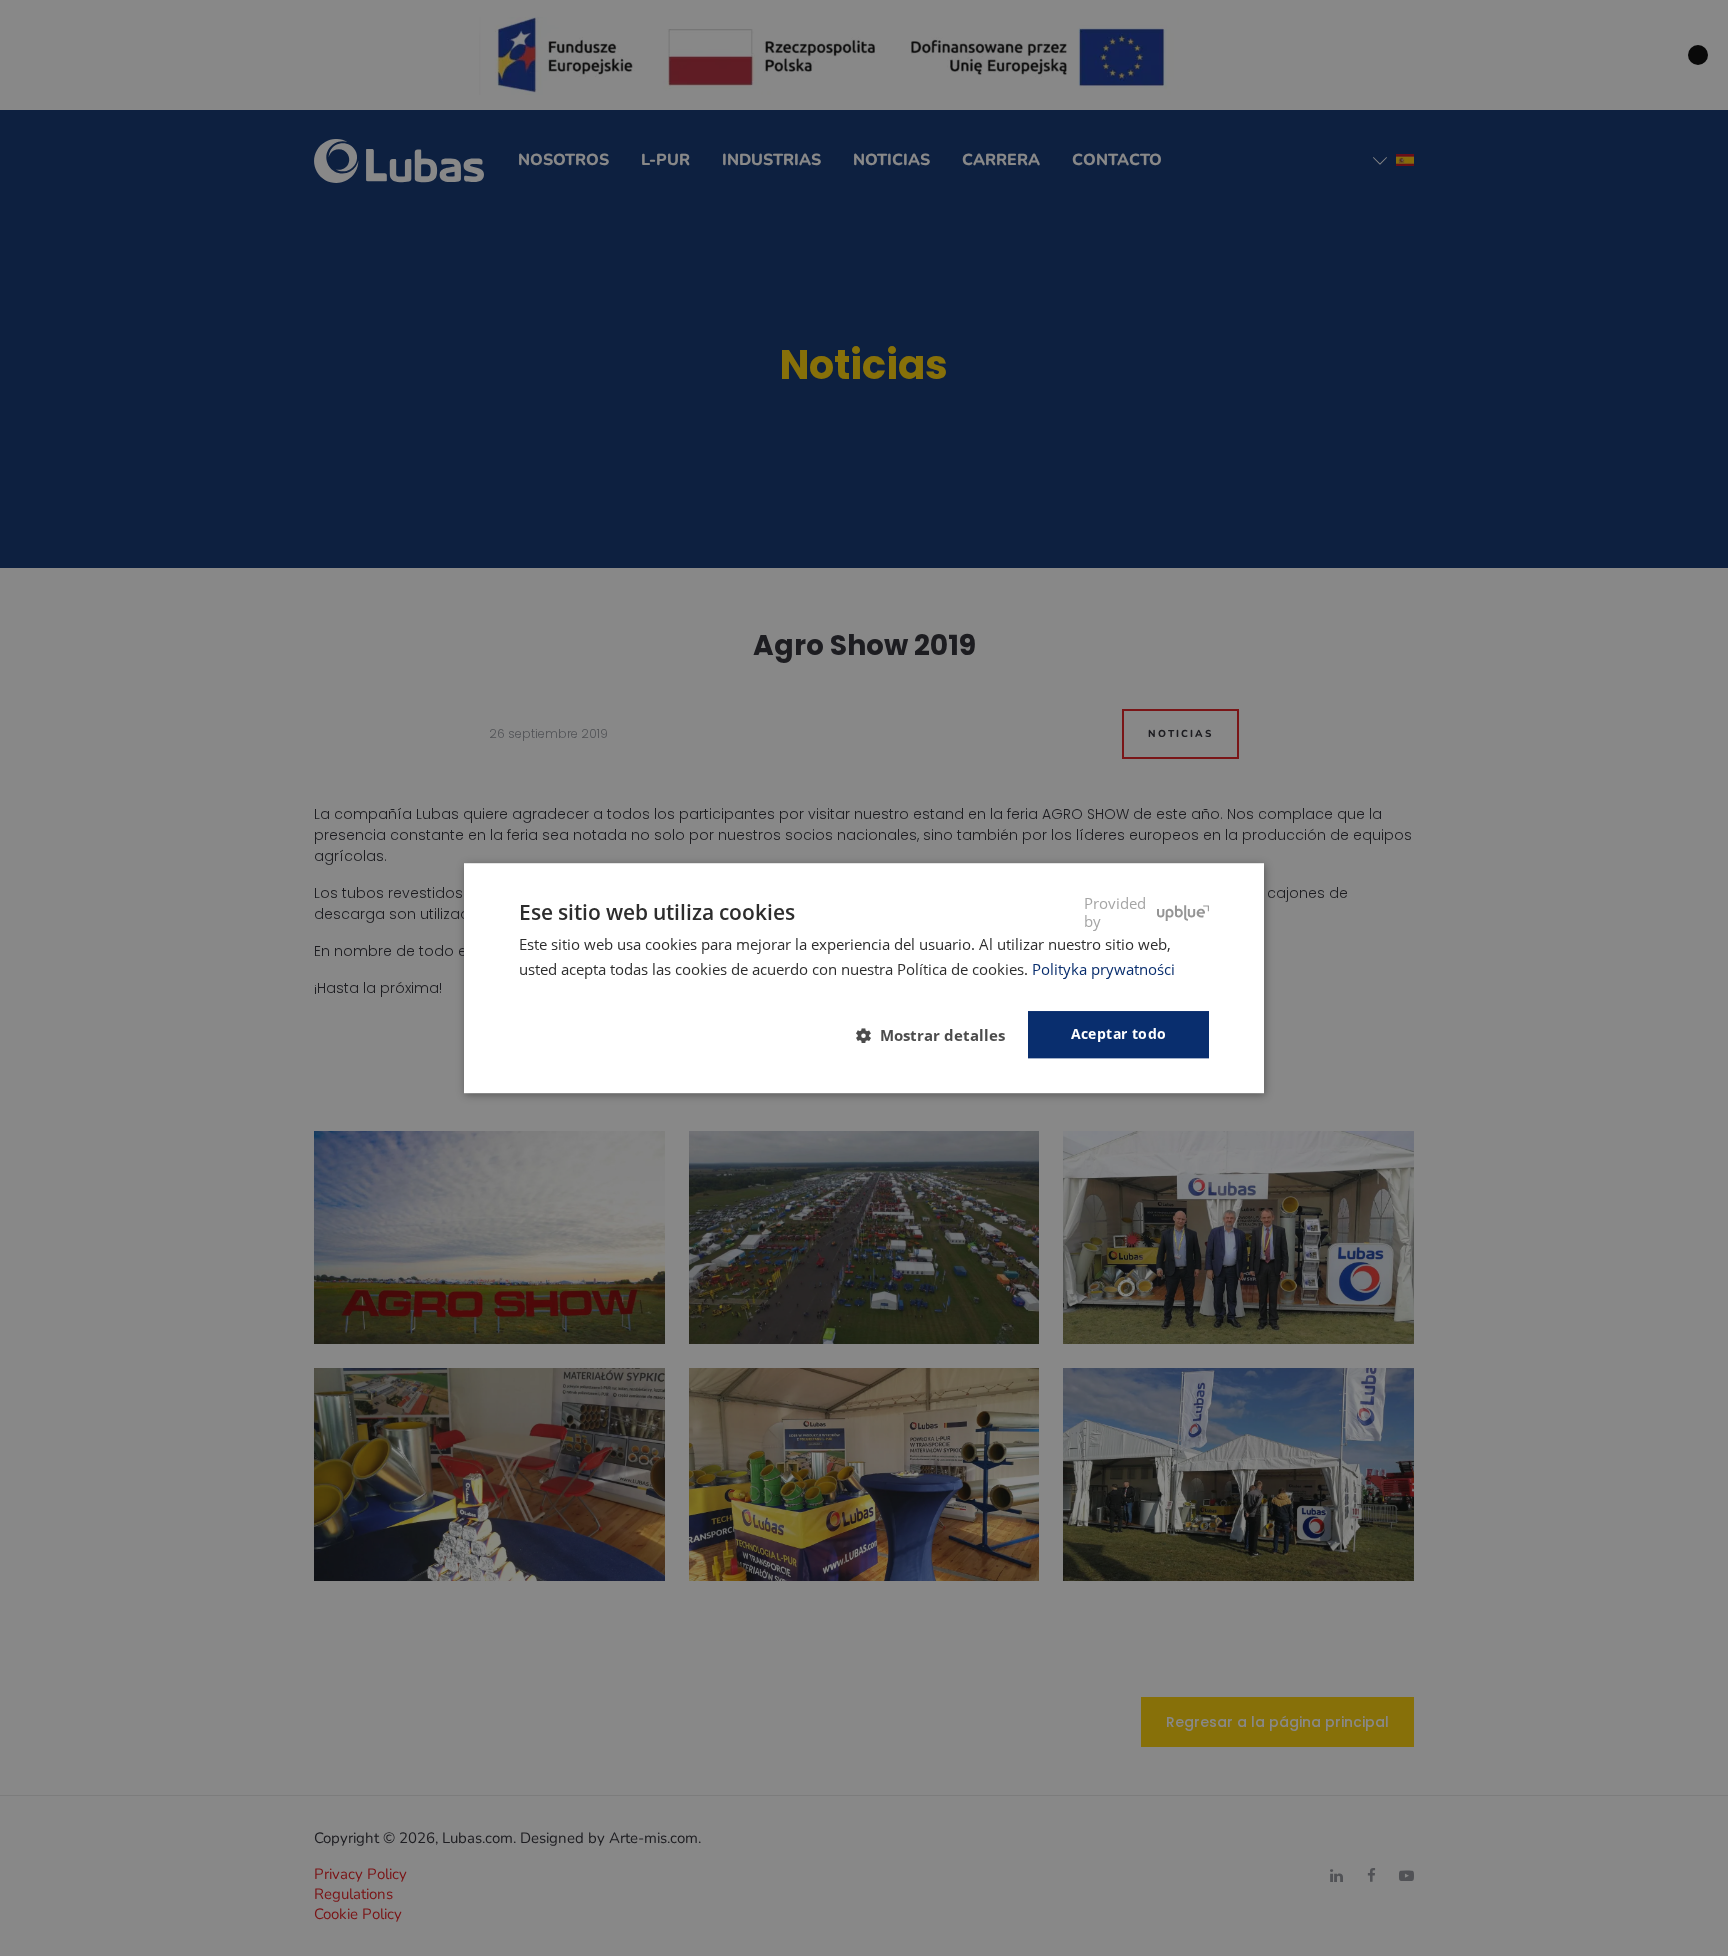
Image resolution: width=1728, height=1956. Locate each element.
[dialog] (864, 978)
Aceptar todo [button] (1119, 1033)
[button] (938, 1035)
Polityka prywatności (1103, 969)
